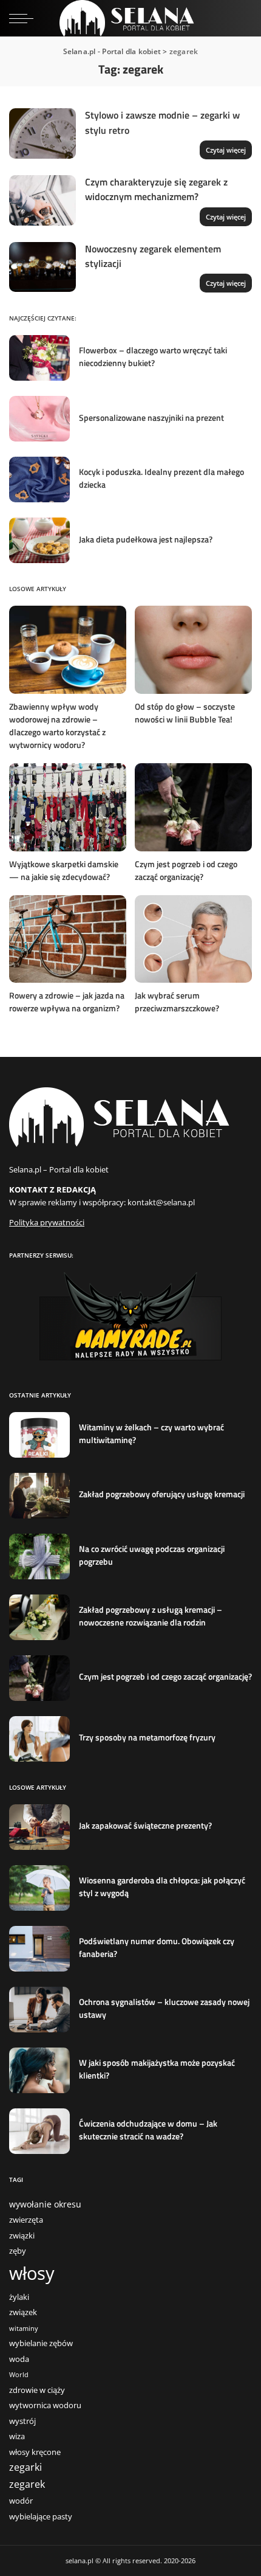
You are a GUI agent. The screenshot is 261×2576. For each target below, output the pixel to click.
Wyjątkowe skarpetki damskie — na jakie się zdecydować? (64, 870)
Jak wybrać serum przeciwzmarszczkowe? (177, 1002)
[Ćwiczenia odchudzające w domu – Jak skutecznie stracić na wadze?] (39, 2131)
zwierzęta (26, 2220)
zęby (18, 2251)
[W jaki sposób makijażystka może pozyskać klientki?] (39, 2070)
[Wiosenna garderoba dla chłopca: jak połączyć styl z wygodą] (39, 1888)
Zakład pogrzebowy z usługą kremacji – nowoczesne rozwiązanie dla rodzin (151, 1616)
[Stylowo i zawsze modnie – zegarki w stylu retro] (42, 133)
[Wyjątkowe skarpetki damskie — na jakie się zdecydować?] (68, 807)
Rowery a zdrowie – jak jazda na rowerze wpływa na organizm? (67, 1002)
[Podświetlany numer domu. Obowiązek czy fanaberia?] (39, 1949)
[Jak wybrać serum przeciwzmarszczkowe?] (193, 939)
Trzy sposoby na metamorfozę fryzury (147, 1737)
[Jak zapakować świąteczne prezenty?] (39, 1827)
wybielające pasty (41, 2517)
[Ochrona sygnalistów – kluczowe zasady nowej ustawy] (39, 2010)
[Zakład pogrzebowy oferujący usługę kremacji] (39, 1496)
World (19, 2375)
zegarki (25, 2467)
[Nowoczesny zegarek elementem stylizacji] (42, 267)
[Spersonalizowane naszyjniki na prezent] (39, 419)
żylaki (19, 2297)
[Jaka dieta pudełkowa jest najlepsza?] (39, 540)
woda (19, 2359)
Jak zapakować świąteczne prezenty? (145, 1825)
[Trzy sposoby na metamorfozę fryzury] (39, 1739)
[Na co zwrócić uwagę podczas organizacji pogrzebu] (39, 1556)
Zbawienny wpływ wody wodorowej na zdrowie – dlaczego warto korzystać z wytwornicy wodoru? (57, 725)
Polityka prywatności (47, 1222)
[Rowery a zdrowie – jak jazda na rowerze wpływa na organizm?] (68, 939)
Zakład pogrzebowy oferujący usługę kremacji (162, 1494)
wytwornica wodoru (45, 2405)
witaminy (24, 2328)
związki (22, 2236)
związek (23, 2312)
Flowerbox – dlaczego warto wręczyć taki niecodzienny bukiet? (153, 356)
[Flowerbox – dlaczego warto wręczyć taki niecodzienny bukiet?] (39, 358)
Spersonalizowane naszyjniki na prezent (151, 417)
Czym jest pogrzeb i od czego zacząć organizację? (186, 870)
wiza (17, 2436)
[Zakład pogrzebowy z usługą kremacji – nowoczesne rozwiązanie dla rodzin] (39, 1617)
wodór (21, 2501)
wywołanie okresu (45, 2204)
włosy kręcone (35, 2452)
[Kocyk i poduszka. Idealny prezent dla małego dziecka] (39, 480)
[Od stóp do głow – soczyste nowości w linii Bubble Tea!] (193, 650)
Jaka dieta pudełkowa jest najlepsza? (146, 539)
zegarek (27, 2484)
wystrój (22, 2421)
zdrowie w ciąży (37, 2390)
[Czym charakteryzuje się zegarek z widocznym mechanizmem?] (42, 200)
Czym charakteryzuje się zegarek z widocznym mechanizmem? (156, 189)
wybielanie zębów (41, 2343)
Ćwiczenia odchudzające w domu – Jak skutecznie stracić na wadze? (148, 2130)
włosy (32, 2273)
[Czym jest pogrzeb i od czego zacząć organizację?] (193, 807)
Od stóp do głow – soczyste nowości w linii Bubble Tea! (185, 713)
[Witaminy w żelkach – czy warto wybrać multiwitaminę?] (39, 1435)
